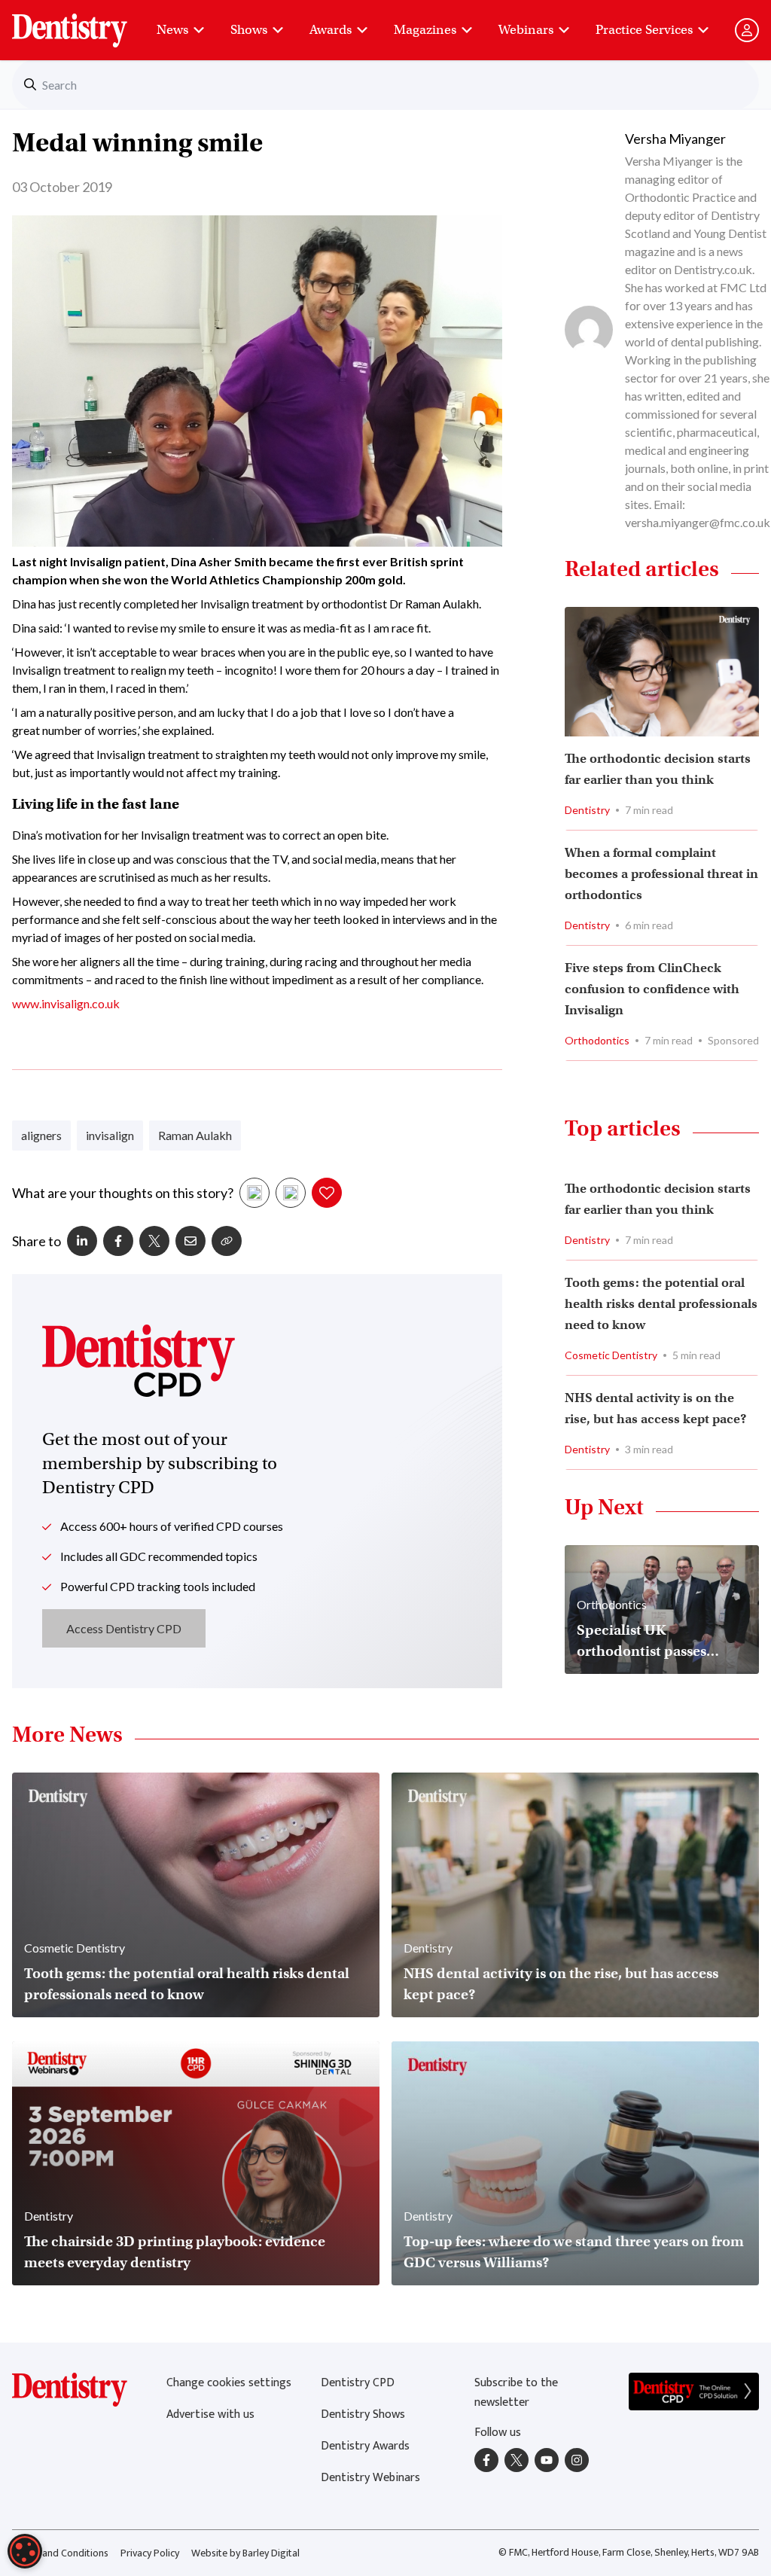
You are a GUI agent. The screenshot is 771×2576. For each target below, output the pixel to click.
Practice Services (644, 30)
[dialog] (25, 2551)
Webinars (526, 30)
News (172, 30)
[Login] (747, 30)
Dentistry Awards (365, 2446)
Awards (331, 30)
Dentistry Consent (88, 23)
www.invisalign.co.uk (66, 1003)
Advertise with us (210, 2414)
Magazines (425, 30)
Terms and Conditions (60, 2553)
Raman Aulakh (195, 1135)
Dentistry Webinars (370, 2478)
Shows (249, 30)
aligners (41, 1135)
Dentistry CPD (358, 2383)
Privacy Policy (150, 2553)
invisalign (110, 1135)
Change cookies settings (229, 2383)
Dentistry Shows (363, 2414)
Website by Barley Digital (245, 2553)
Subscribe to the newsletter (516, 2393)
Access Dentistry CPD (124, 1628)
